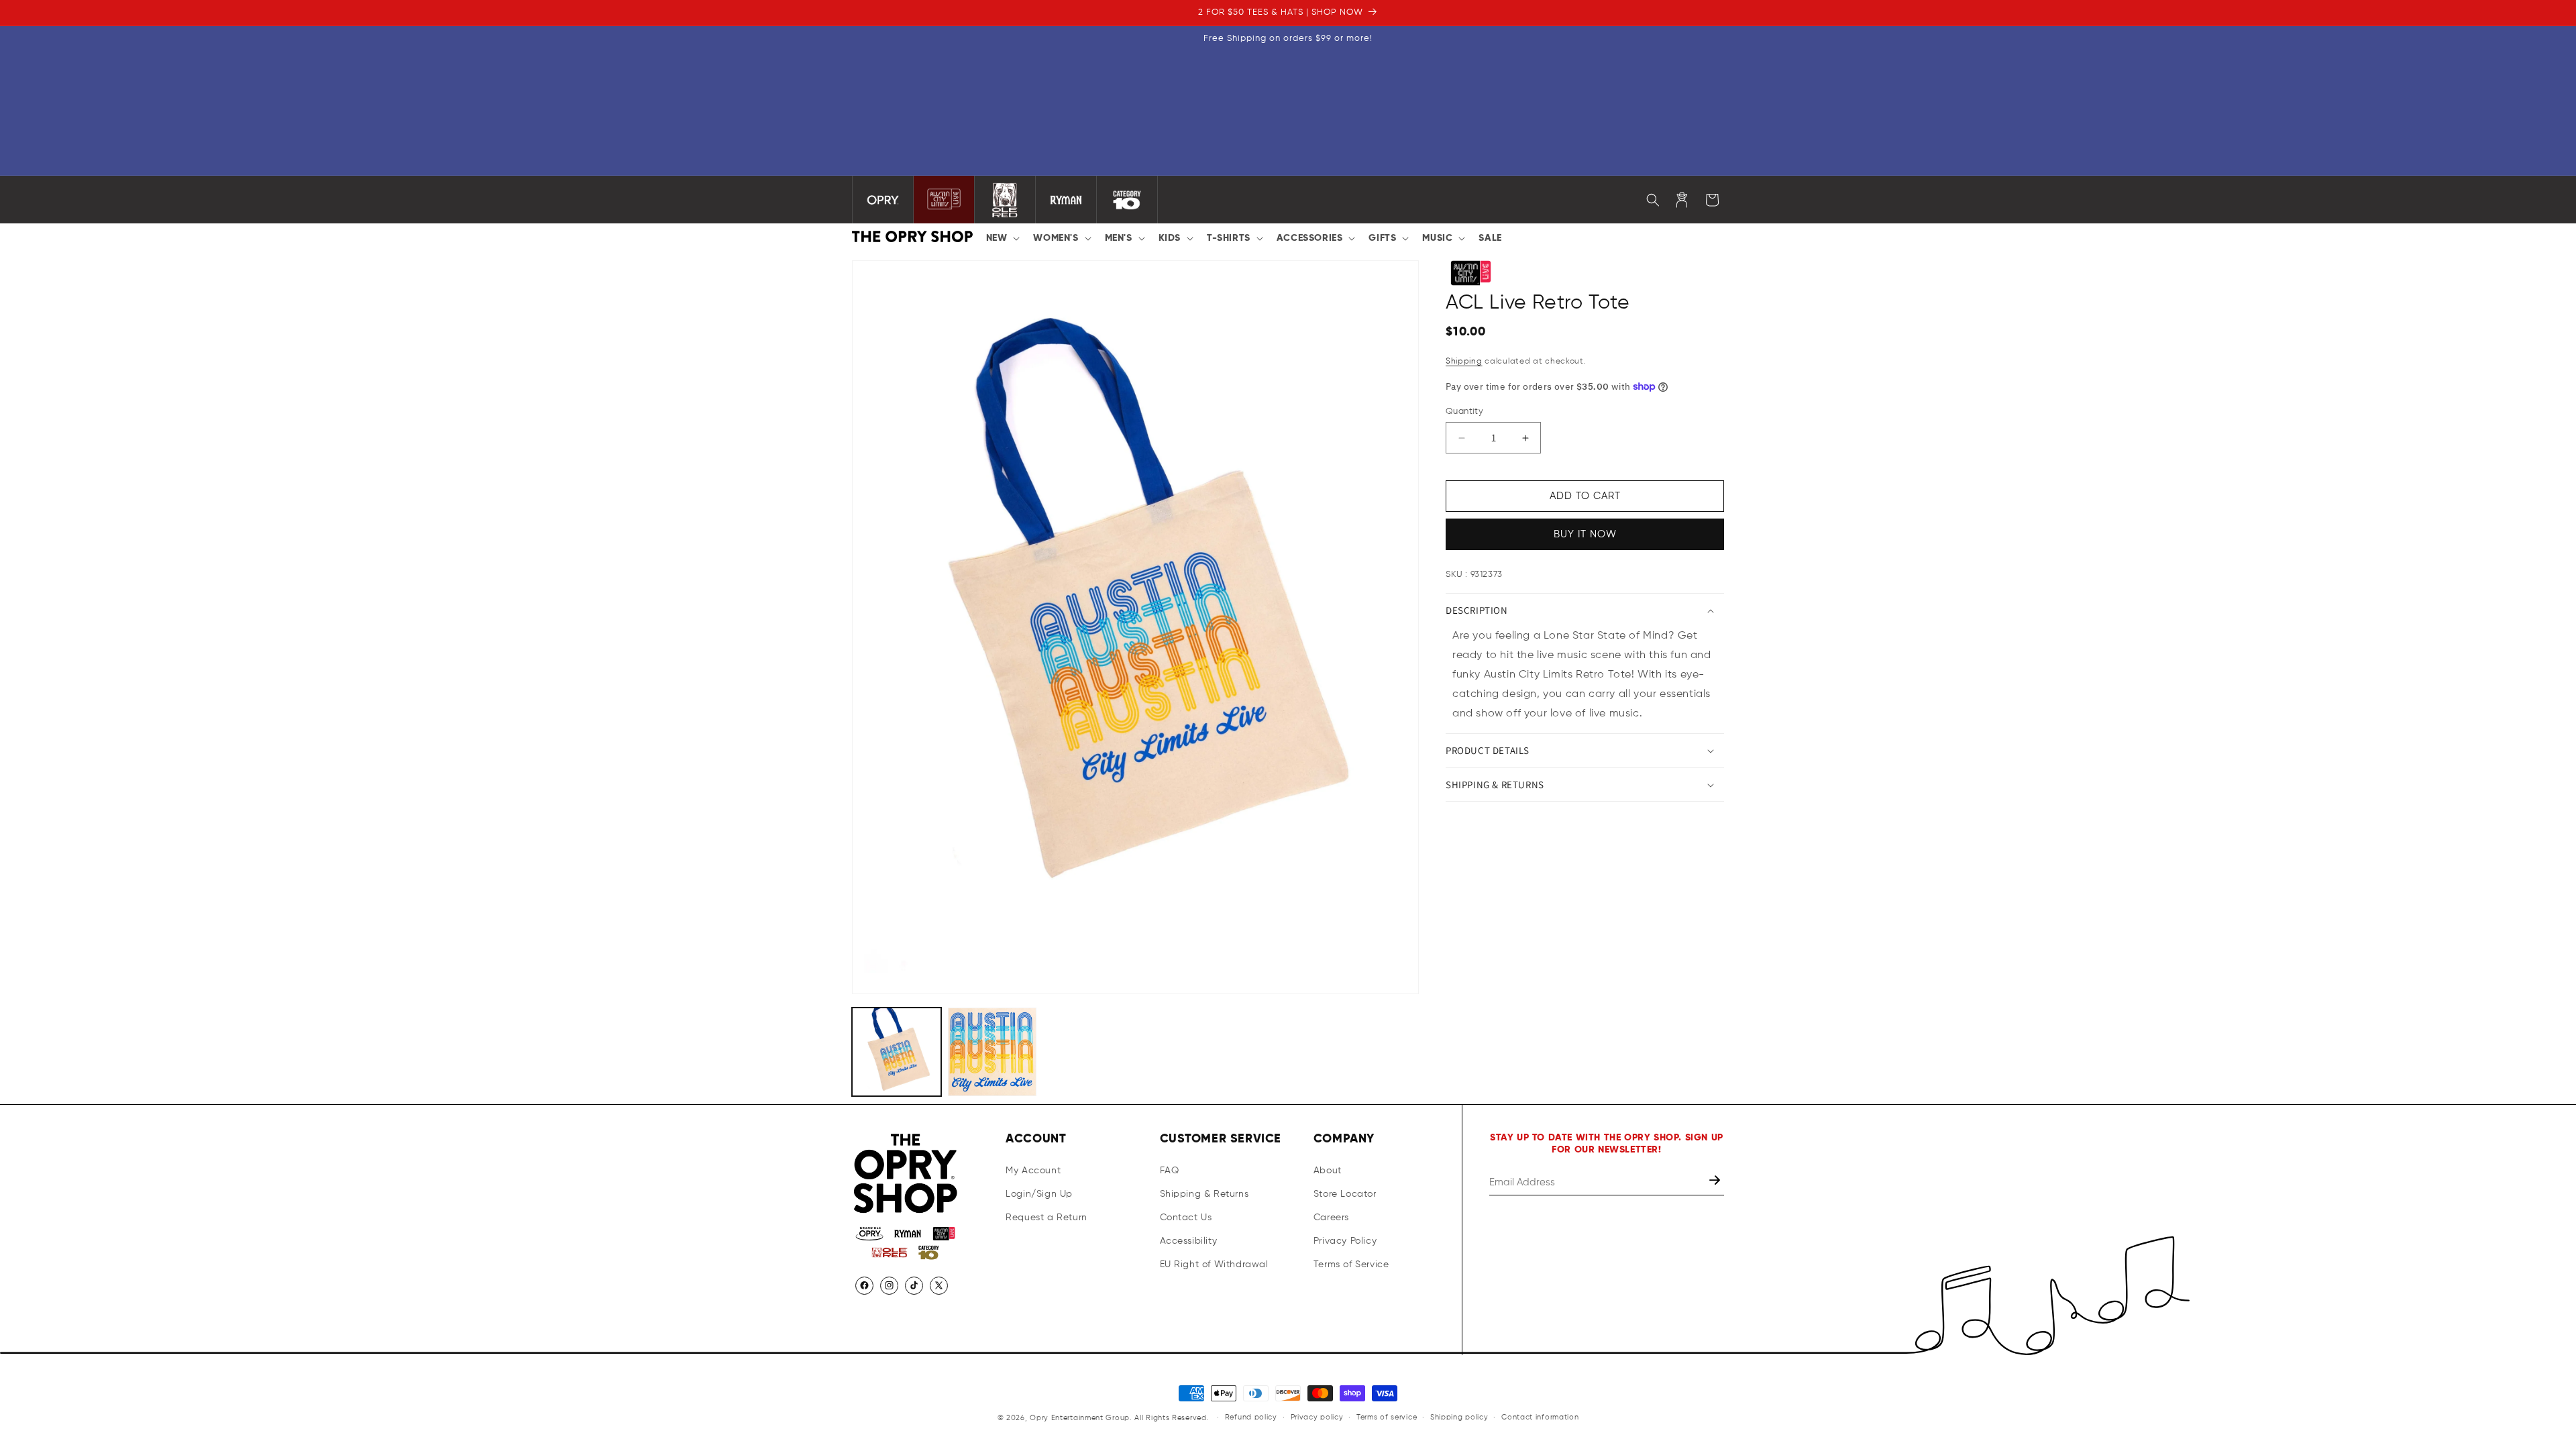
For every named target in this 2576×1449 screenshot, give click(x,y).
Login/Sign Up (1039, 1194)
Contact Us (1186, 1218)
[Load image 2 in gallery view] (992, 1052)
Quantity (1464, 412)
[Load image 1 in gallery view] (897, 1052)
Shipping (1464, 362)
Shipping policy (1459, 1417)
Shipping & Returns (1204, 1194)
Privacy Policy (1345, 1241)
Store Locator (1345, 1194)
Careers (1331, 1218)
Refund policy (1251, 1417)
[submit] (1716, 1182)
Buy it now (1585, 534)
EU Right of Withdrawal (1214, 1265)
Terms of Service (1351, 1265)
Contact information (1540, 1417)
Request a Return (1046, 1218)
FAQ (1170, 1171)
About (1328, 1171)
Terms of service (1387, 1417)
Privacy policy (1317, 1417)
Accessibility (1189, 1241)
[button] (1002, 238)
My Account (1033, 1171)
